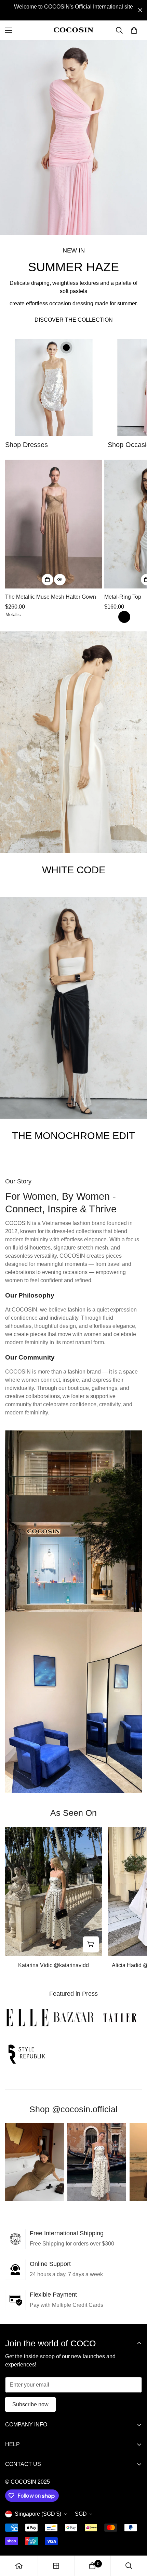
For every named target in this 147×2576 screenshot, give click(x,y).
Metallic (11, 614)
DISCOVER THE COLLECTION (74, 320)
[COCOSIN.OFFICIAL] (73, 30)
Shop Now (74, 888)
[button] (134, 30)
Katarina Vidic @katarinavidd (54, 1965)
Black (124, 617)
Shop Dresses (26, 445)
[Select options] (48, 580)
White (110, 617)
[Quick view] (60, 580)
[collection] (56, 2566)
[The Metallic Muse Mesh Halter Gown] (54, 524)
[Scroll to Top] (135, 2540)
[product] (19, 2566)
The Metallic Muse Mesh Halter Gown (51, 597)
